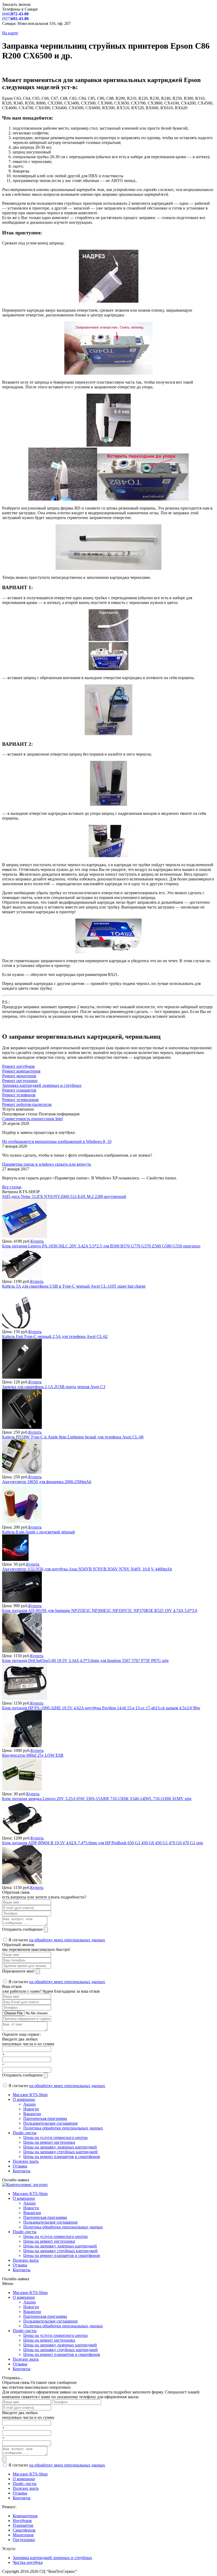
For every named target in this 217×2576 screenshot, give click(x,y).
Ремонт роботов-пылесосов (27, 1104)
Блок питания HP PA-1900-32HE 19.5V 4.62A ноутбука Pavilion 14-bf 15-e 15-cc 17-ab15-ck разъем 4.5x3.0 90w (101, 1708)
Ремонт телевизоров (20, 1100)
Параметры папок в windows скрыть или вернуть (47, 1164)
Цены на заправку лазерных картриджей (60, 2147)
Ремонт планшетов (19, 1090)
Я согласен (56, 1940)
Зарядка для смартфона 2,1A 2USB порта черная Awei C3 (54, 1387)
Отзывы (20, 2166)
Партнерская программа (45, 2118)
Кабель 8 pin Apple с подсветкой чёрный (39, 1532)
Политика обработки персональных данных (63, 2128)
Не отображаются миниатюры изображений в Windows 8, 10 (57, 1141)
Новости (31, 2109)
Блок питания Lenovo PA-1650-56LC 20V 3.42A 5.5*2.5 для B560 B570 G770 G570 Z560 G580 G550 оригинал (101, 1246)
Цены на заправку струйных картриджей (60, 2152)
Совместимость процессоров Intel (32, 1119)
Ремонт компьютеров (21, 1071)
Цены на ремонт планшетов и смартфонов (62, 2157)
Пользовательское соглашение (51, 2123)
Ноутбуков (22, 2521)
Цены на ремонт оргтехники (49, 2142)
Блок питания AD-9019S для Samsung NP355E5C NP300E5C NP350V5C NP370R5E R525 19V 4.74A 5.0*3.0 (100, 1610)
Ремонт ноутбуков (18, 1066)
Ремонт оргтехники (20, 1081)
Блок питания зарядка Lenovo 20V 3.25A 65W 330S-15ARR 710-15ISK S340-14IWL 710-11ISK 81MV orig (97, 1799)
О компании (24, 2099)
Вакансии (32, 2114)
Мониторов (23, 2535)
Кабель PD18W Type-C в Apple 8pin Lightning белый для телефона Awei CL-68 (73, 1437)
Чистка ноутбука (28, 2562)
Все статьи (12, 1187)
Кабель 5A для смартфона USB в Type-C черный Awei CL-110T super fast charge (74, 1286)
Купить (37, 1241)
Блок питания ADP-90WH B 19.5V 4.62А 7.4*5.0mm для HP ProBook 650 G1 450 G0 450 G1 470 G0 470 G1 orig (103, 1843)
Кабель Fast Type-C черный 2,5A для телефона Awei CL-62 (55, 1336)
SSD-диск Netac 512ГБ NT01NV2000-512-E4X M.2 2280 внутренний (64, 1196)
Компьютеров (25, 2516)
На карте (10, 33)
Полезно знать (26, 2161)
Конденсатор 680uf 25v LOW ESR (33, 1755)
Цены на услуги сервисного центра (55, 2137)
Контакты (22, 2171)
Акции (30, 2104)
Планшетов (23, 2525)
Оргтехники (24, 2540)
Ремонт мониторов (19, 1076)
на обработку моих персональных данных (67, 1940)
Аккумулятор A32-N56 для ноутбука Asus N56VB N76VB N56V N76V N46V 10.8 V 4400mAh (87, 1569)
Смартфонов (24, 2530)
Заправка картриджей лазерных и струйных (42, 1085)
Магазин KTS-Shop (30, 2095)
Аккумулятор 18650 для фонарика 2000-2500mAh (47, 1482)
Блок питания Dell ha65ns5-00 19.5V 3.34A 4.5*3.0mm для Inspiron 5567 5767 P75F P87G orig (85, 1660)
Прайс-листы (25, 2133)
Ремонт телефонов (19, 1095)
